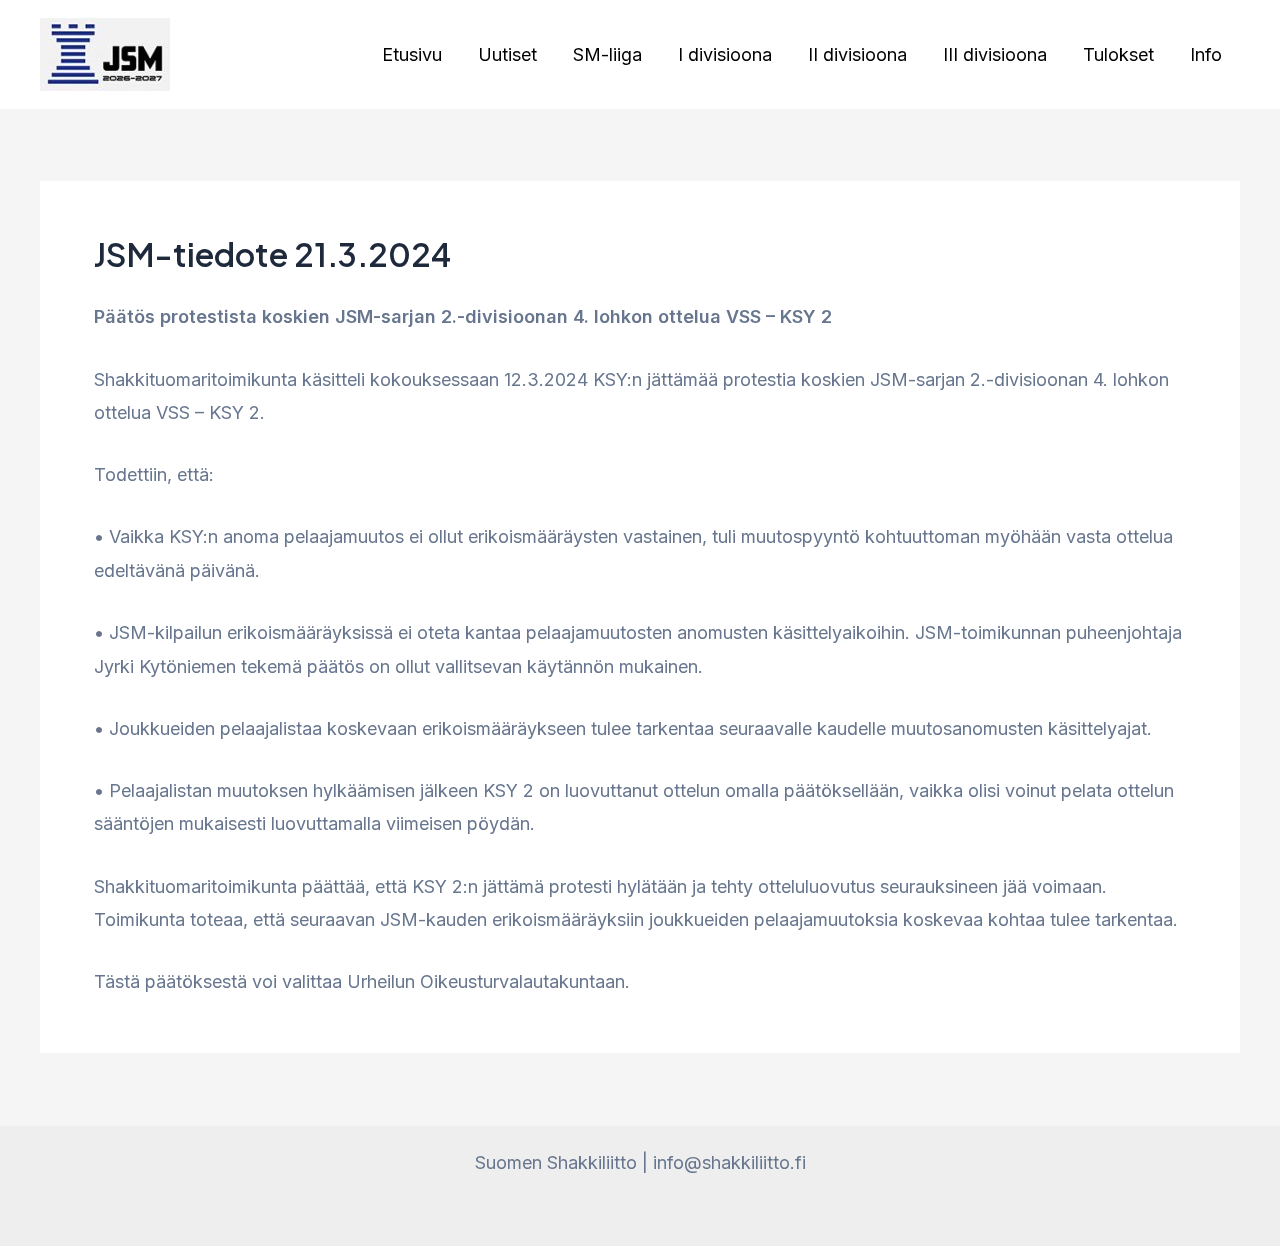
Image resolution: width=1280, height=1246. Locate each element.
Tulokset (1118, 54)
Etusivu (412, 54)
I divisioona (725, 54)
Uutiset (507, 54)
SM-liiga (607, 54)
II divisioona (857, 54)
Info (1206, 54)
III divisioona (995, 54)
